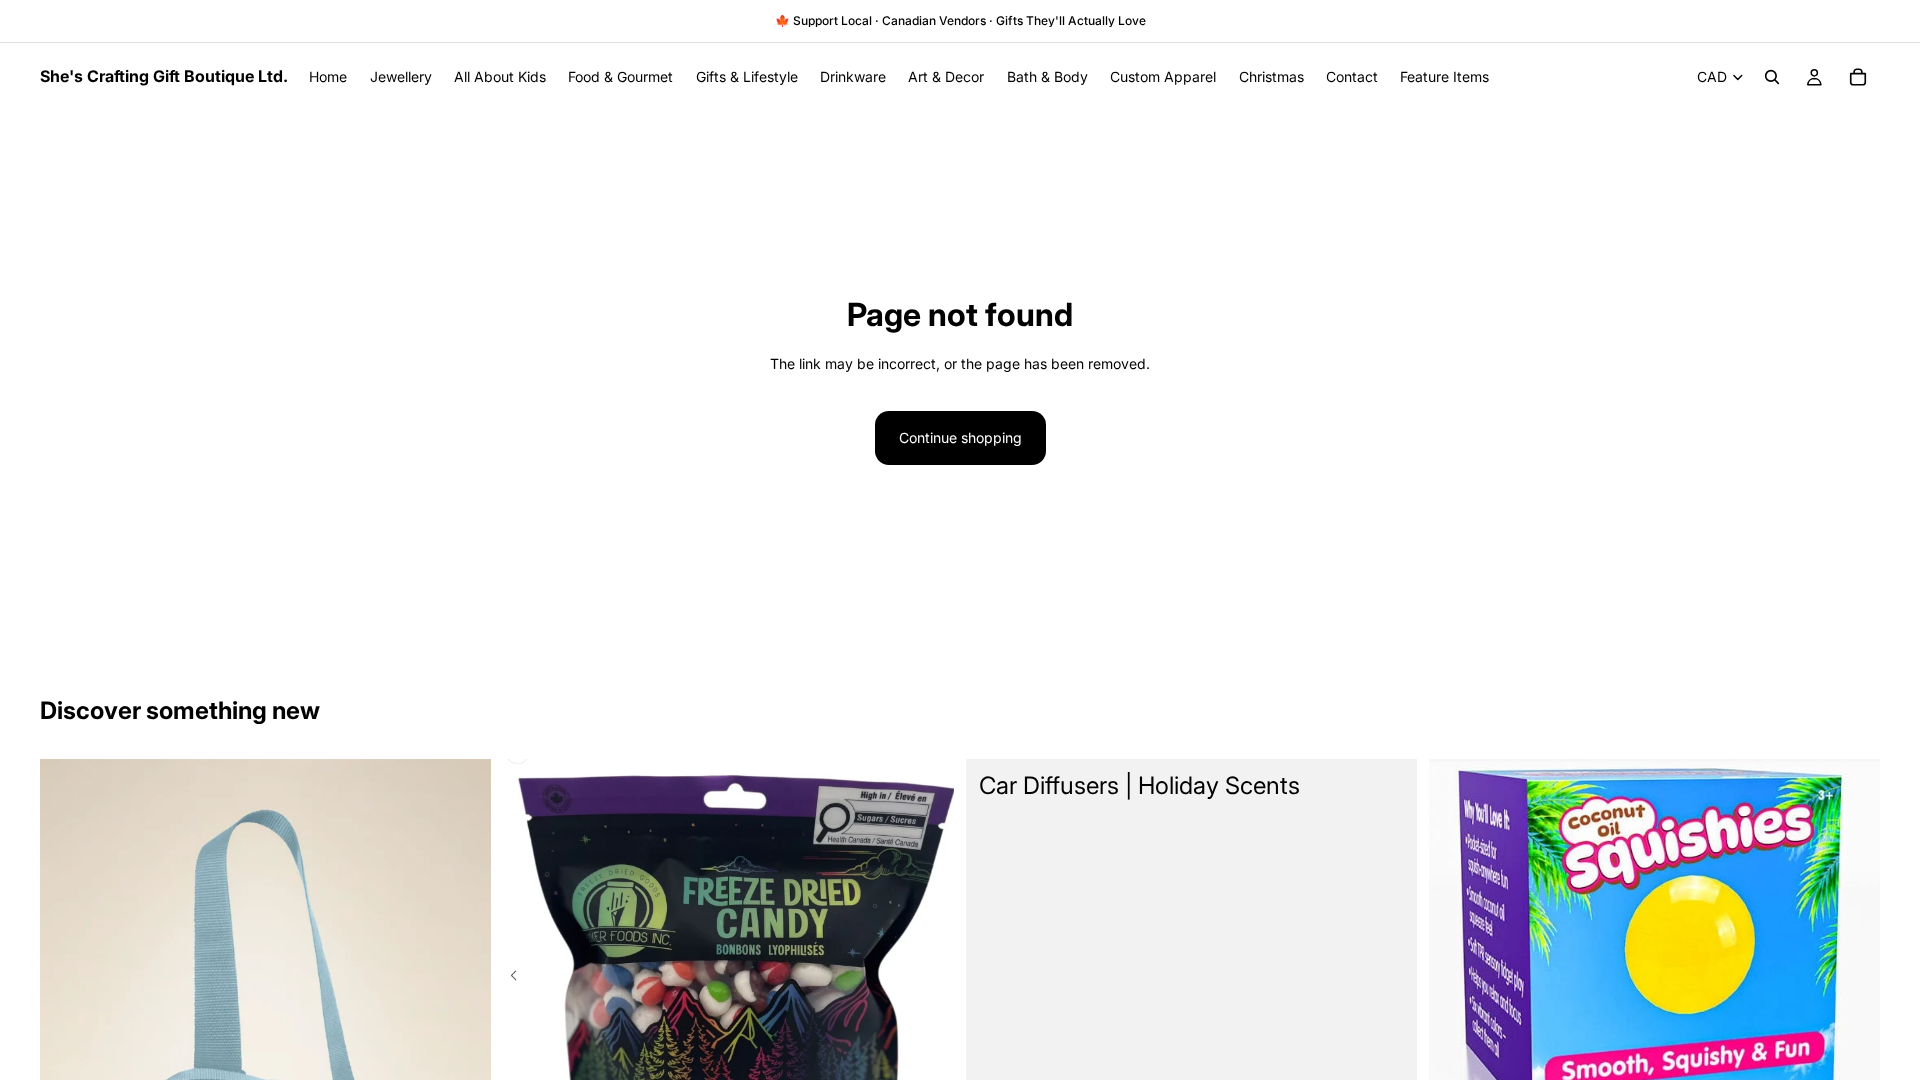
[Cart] (1858, 77)
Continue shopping (960, 437)
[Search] (1772, 77)
